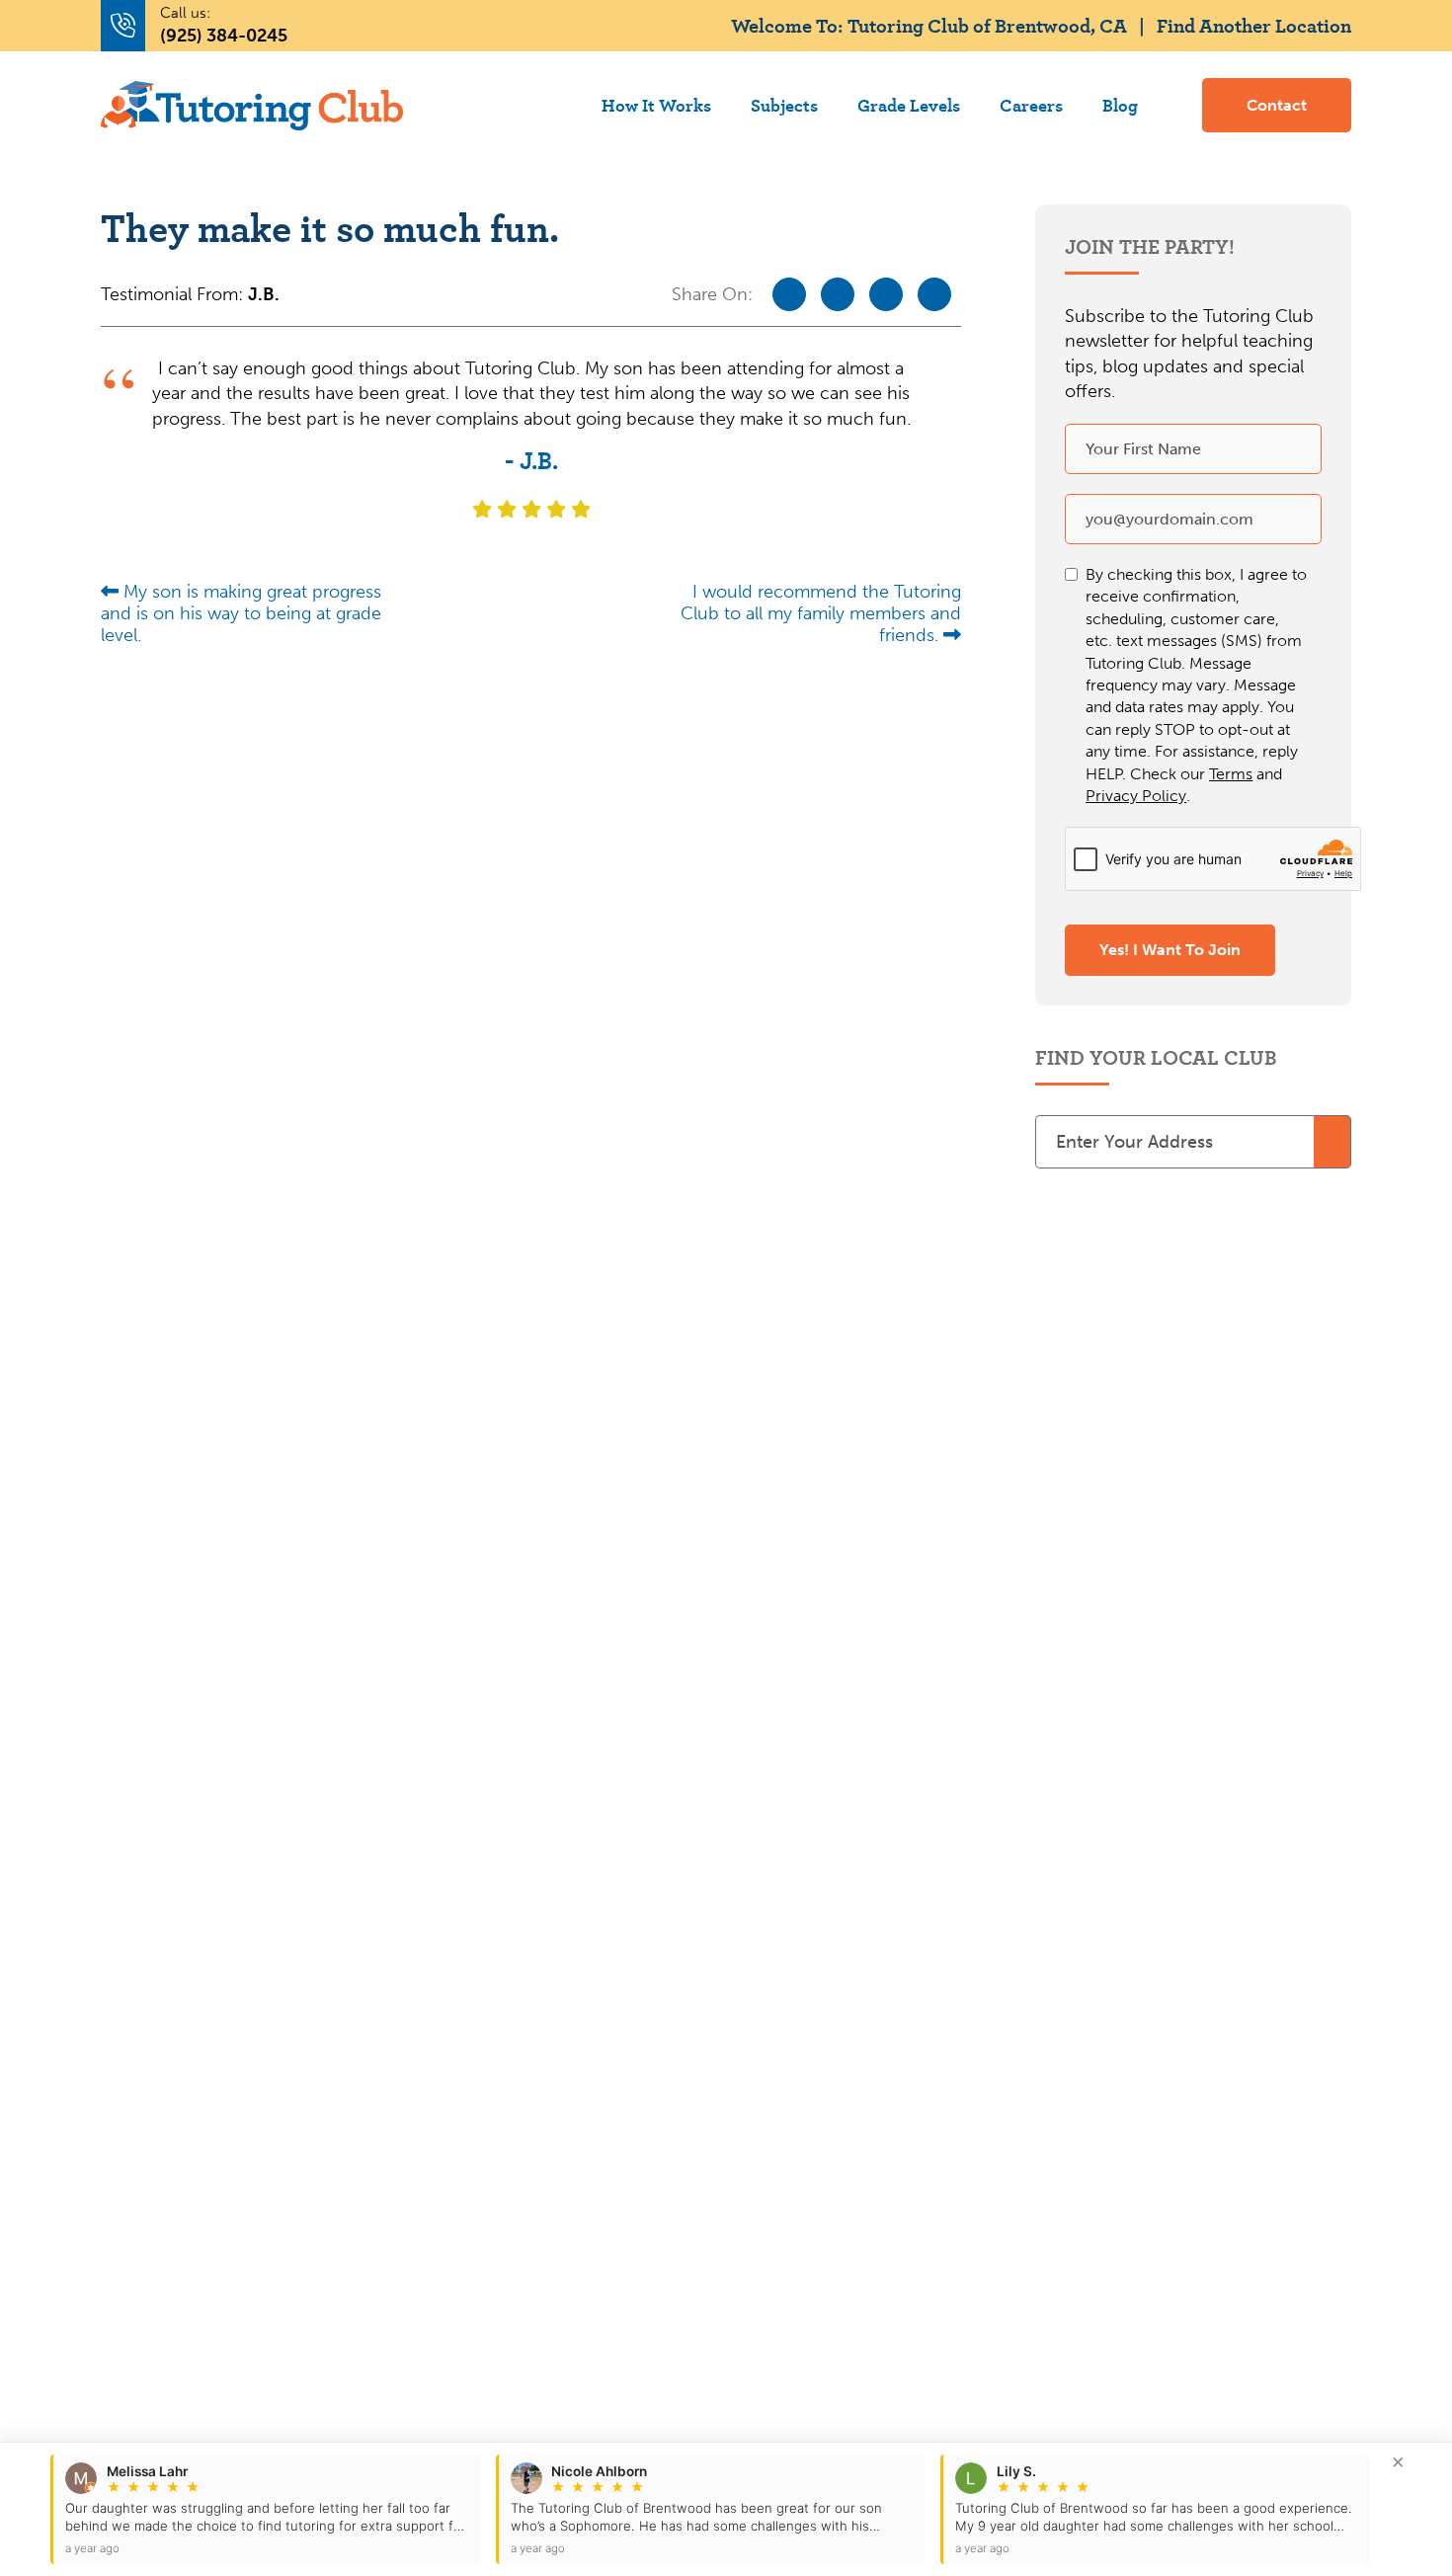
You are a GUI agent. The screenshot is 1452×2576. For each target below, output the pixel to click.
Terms (1231, 774)
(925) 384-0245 (224, 36)
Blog (1120, 105)
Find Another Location (1254, 25)
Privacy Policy (1136, 796)
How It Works (656, 105)
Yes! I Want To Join (1170, 950)
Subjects (784, 105)
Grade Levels (909, 105)
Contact (1277, 105)
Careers (1031, 105)
